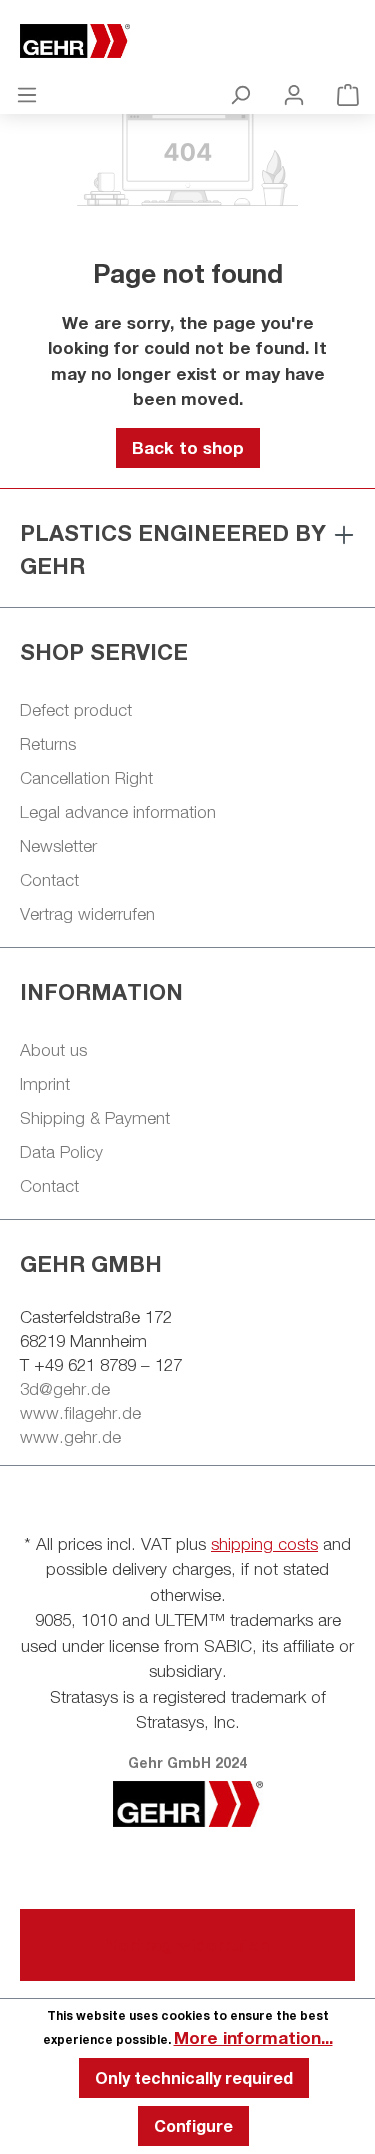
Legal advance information (118, 812)
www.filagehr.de (80, 1413)
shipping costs (264, 1544)
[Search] (240, 94)
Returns (48, 744)
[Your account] (294, 94)
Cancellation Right (86, 778)
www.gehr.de (70, 1437)
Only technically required (194, 2077)
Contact (49, 880)
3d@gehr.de (65, 1389)
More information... (253, 2037)
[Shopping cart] (348, 94)
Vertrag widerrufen (87, 914)
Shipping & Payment (95, 1118)
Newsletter (58, 846)
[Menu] (27, 94)
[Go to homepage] (187, 41)
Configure (193, 2125)
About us (53, 1050)
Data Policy (61, 1152)
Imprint (45, 1084)
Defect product (76, 710)
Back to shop (188, 447)
